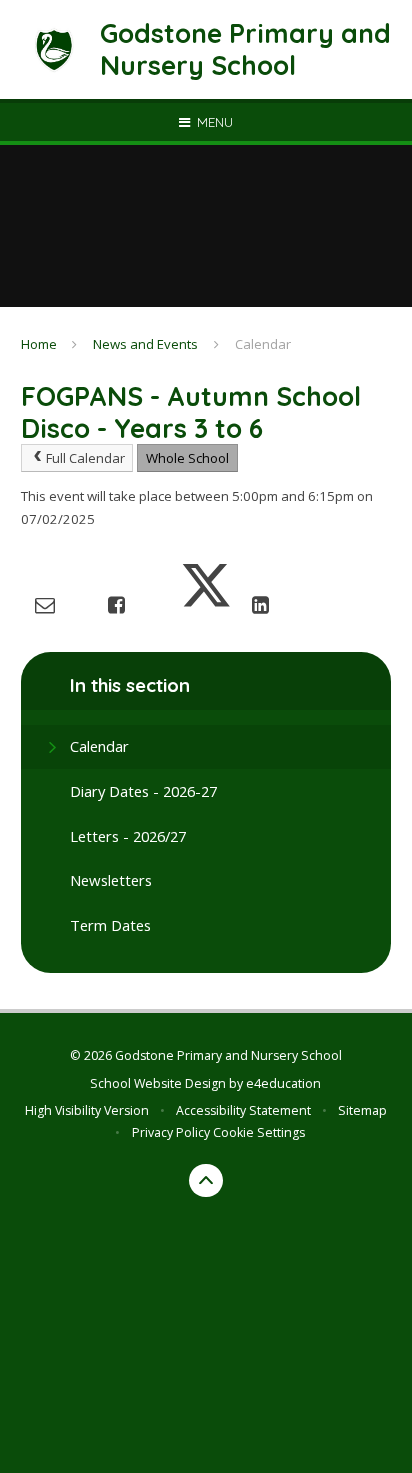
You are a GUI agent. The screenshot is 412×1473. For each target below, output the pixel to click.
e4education (283, 1083)
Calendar (263, 344)
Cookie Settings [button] (259, 1132)
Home (39, 344)
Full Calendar (85, 458)
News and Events (145, 344)
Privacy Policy (171, 1132)
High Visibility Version (87, 1110)
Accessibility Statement (243, 1110)
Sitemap (362, 1110)
